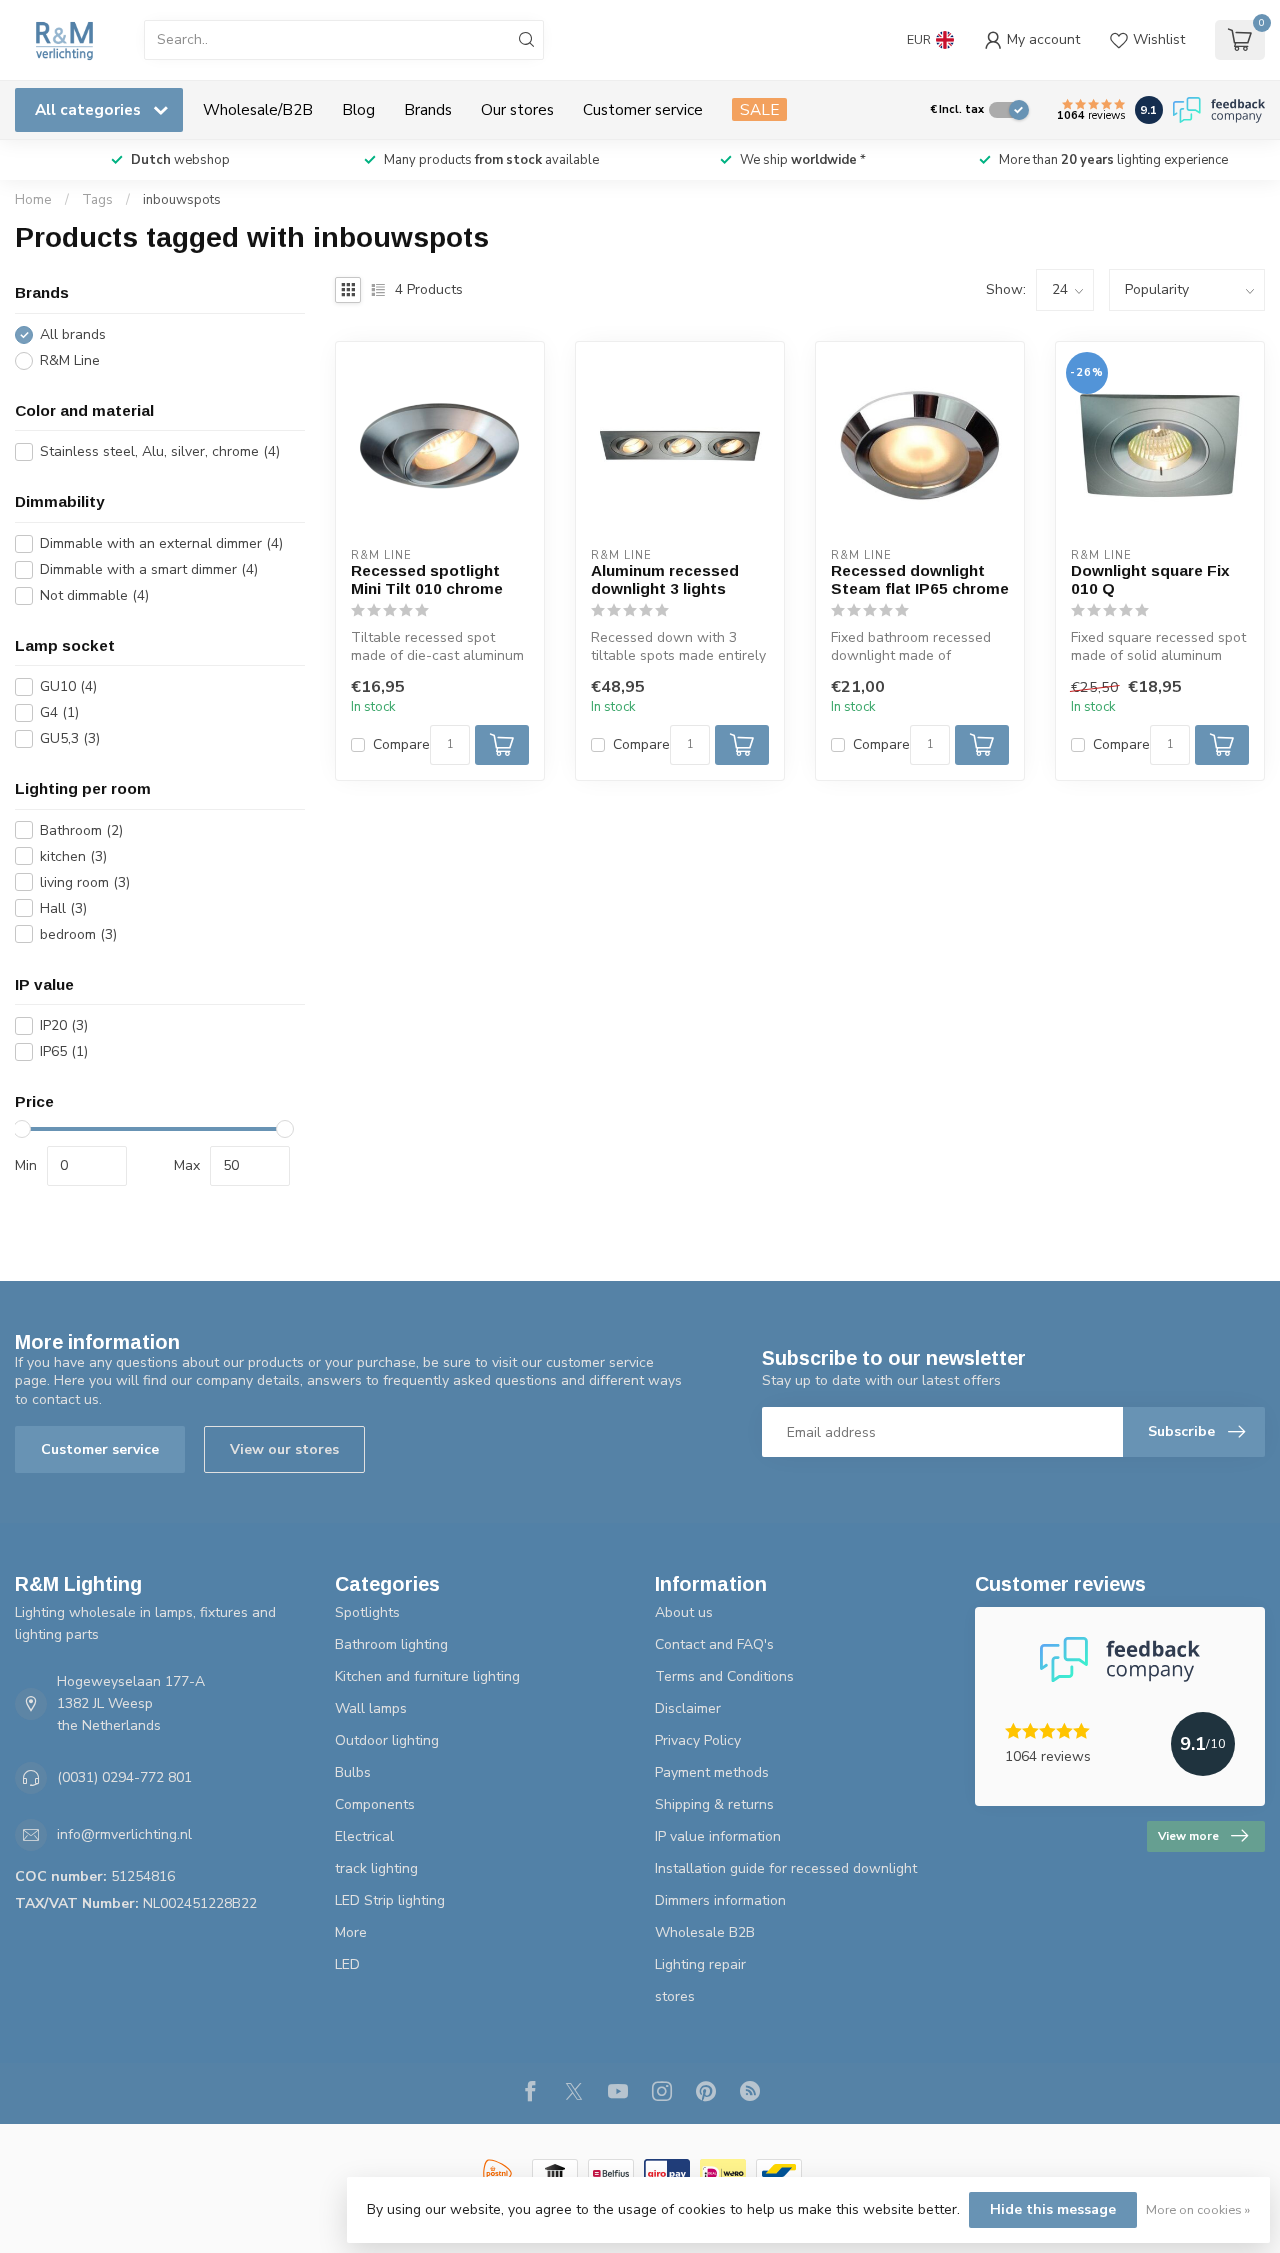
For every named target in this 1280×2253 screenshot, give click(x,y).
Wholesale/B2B (258, 109)
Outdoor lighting (387, 1740)
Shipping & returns (714, 1804)
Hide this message (1053, 2209)
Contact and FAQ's (714, 1644)
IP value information (718, 1836)
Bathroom (81, 830)
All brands (73, 334)
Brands (428, 109)
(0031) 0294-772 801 (124, 1777)
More (351, 1932)
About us (684, 1612)
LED (347, 1964)
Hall (63, 908)
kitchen (73, 856)
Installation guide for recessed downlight (786, 1868)
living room (85, 882)
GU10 (68, 686)
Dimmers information (720, 1900)
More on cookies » (1198, 2209)
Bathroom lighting (391, 1644)
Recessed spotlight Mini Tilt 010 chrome (427, 579)
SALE (759, 109)
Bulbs (353, 1772)
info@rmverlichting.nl (124, 1834)
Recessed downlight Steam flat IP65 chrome (920, 579)
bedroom (78, 934)
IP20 (64, 1025)
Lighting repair (700, 1964)
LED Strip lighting (390, 1900)
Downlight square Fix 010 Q (1150, 579)
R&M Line (70, 360)
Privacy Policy (698, 1740)
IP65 (64, 1051)
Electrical (364, 1836)
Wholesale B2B (705, 1932)
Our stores (517, 109)
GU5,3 (70, 738)
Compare (401, 744)
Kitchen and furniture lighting (427, 1676)
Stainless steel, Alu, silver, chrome (160, 451)
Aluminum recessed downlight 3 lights (665, 579)
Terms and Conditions (724, 1676)
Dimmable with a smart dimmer (149, 569)
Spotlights (367, 1612)
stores (675, 1996)
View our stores (284, 1449)
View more (1188, 1836)
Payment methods (712, 1772)
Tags (97, 200)
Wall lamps (371, 1708)
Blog (358, 109)
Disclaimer (688, 1708)
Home (33, 200)
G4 (59, 712)
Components (375, 1804)
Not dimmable (94, 595)
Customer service (643, 109)
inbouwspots (182, 200)
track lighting (376, 1868)
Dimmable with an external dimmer (161, 543)
